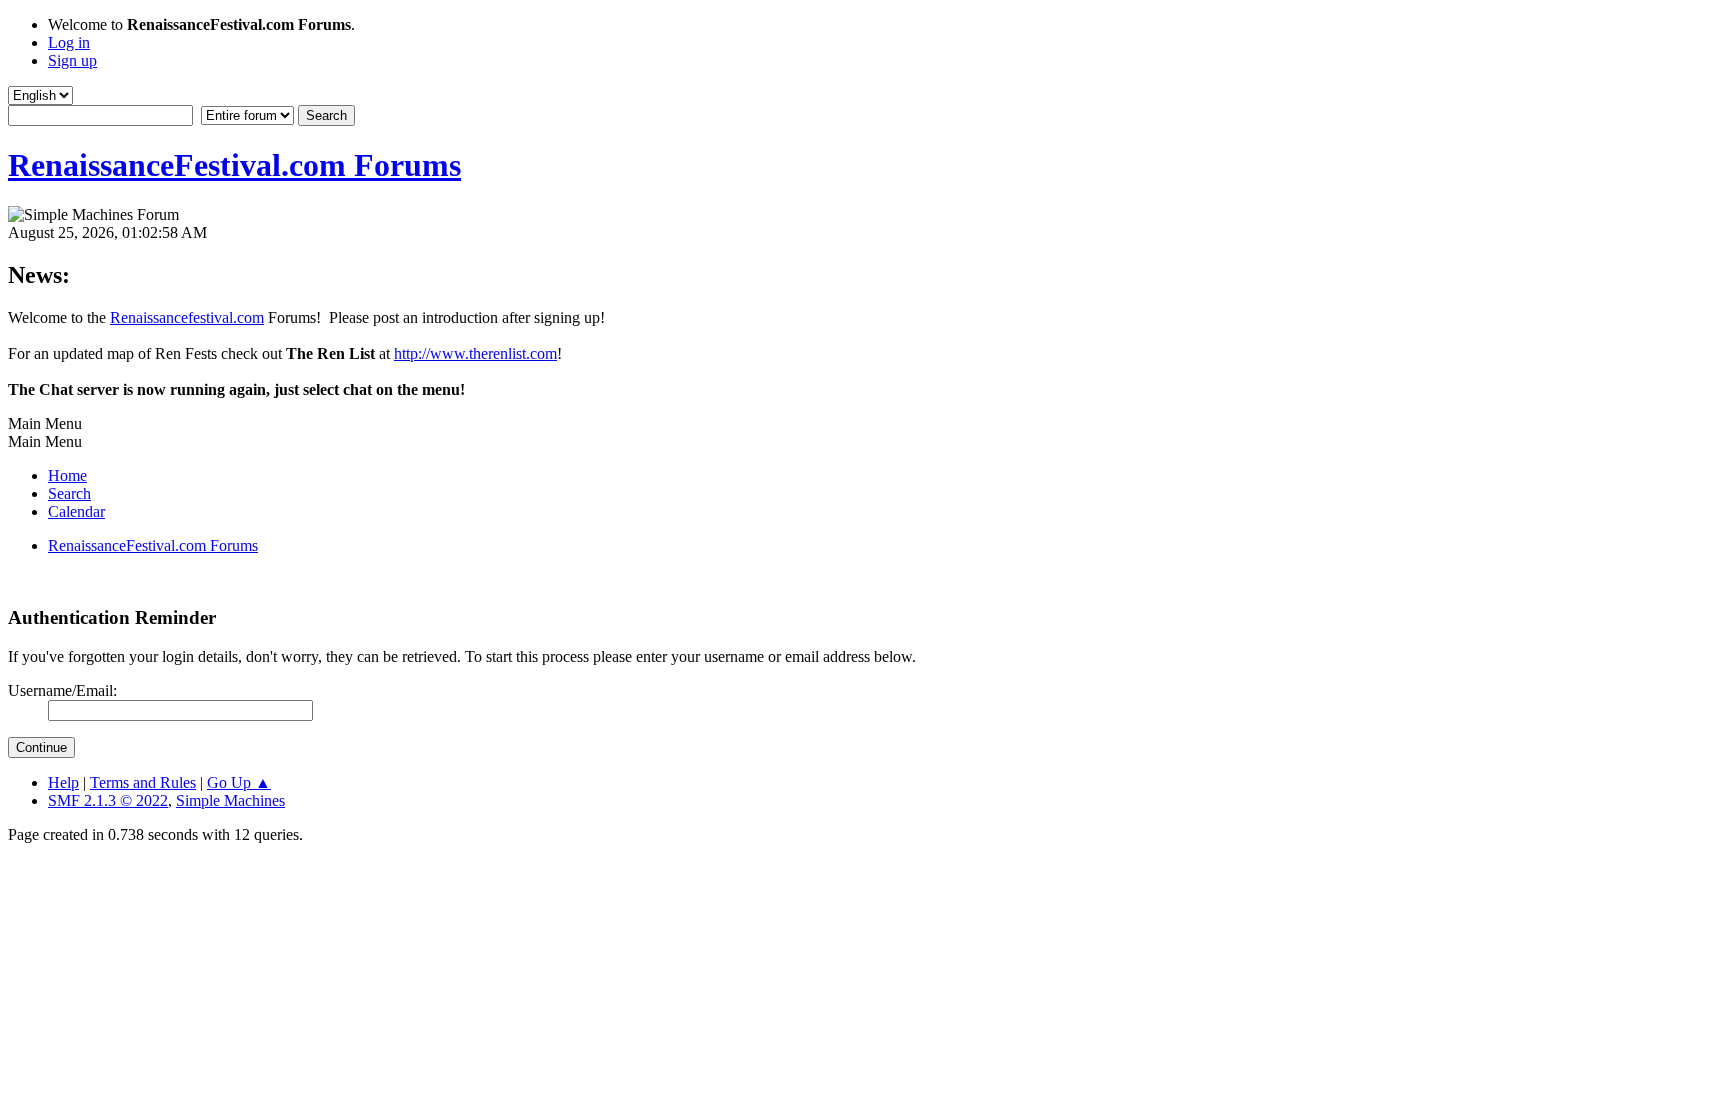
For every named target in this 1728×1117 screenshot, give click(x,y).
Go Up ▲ (239, 782)
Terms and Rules (143, 782)
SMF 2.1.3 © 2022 (108, 800)
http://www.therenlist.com (475, 353)
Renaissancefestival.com (187, 317)
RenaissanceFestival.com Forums (234, 165)
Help (63, 782)
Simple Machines (230, 800)
